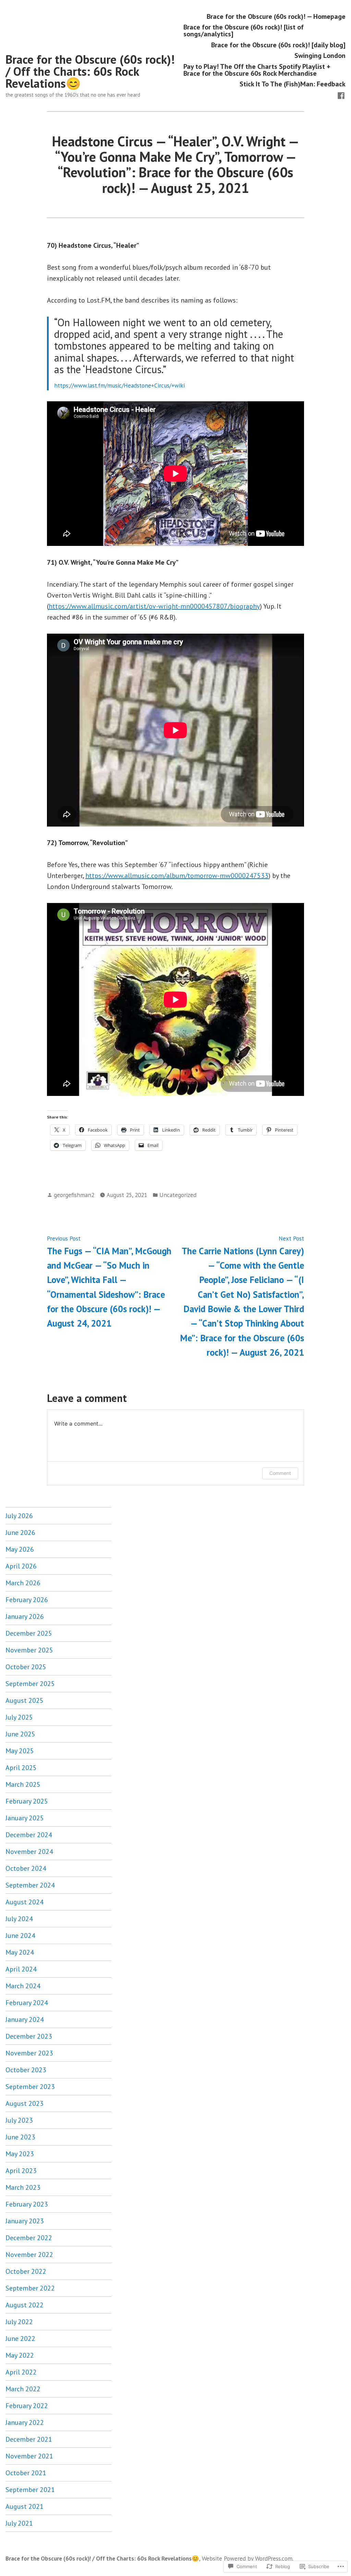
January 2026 (25, 1616)
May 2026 (20, 1549)
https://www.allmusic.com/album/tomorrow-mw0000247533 (177, 876)
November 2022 (29, 2255)
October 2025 (26, 1667)
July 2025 (19, 1717)
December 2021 (29, 2439)
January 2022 (25, 2422)
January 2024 (25, 2019)
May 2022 (20, 2355)
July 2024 (19, 1919)
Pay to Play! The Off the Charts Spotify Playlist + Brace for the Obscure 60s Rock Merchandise (257, 70)
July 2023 (19, 2120)
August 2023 (25, 2103)
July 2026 (19, 1516)
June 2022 (20, 2339)
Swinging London (320, 56)
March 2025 (23, 1784)
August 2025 (25, 1700)
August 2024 (25, 1902)
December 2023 (29, 2036)
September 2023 (30, 2087)
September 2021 (30, 2490)
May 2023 (20, 2154)
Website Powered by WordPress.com (247, 2558)
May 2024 (20, 1952)
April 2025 (21, 1768)
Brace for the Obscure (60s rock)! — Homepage (276, 16)
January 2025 (25, 1818)
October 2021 (26, 2473)
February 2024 (27, 2003)
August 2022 (25, 2305)
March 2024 (23, 1986)
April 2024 (21, 1969)
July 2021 (19, 2523)
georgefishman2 (74, 1195)
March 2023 (23, 2187)
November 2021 (29, 2456)
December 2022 (29, 2238)
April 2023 (21, 2171)
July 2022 (19, 2322)
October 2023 (26, 2070)
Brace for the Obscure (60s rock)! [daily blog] (278, 45)
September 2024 (30, 1885)
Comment (280, 1473)
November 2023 (29, 2053)
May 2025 (20, 1751)
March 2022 (23, 2389)
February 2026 (27, 1600)
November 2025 (29, 1650)
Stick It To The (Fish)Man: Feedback (293, 84)
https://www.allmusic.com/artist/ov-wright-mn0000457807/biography (154, 606)
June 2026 (20, 1533)
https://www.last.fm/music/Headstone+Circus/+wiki (119, 385)
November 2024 (29, 1852)
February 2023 (27, 2204)
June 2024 (20, 1936)
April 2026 (21, 1566)
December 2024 (29, 1835)
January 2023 (25, 2221)
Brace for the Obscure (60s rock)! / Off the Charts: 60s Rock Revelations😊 (90, 71)
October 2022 (26, 2271)
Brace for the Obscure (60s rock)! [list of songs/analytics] (244, 31)
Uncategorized (178, 1195)
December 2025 (29, 1633)
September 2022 (30, 2288)
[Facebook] (341, 95)
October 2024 (26, 1868)
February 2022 (27, 2406)
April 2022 (21, 2372)
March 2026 (23, 1583)
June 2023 (20, 2137)
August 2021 (25, 2506)
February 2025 (27, 1801)
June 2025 (20, 1734)
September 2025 (30, 1684)
